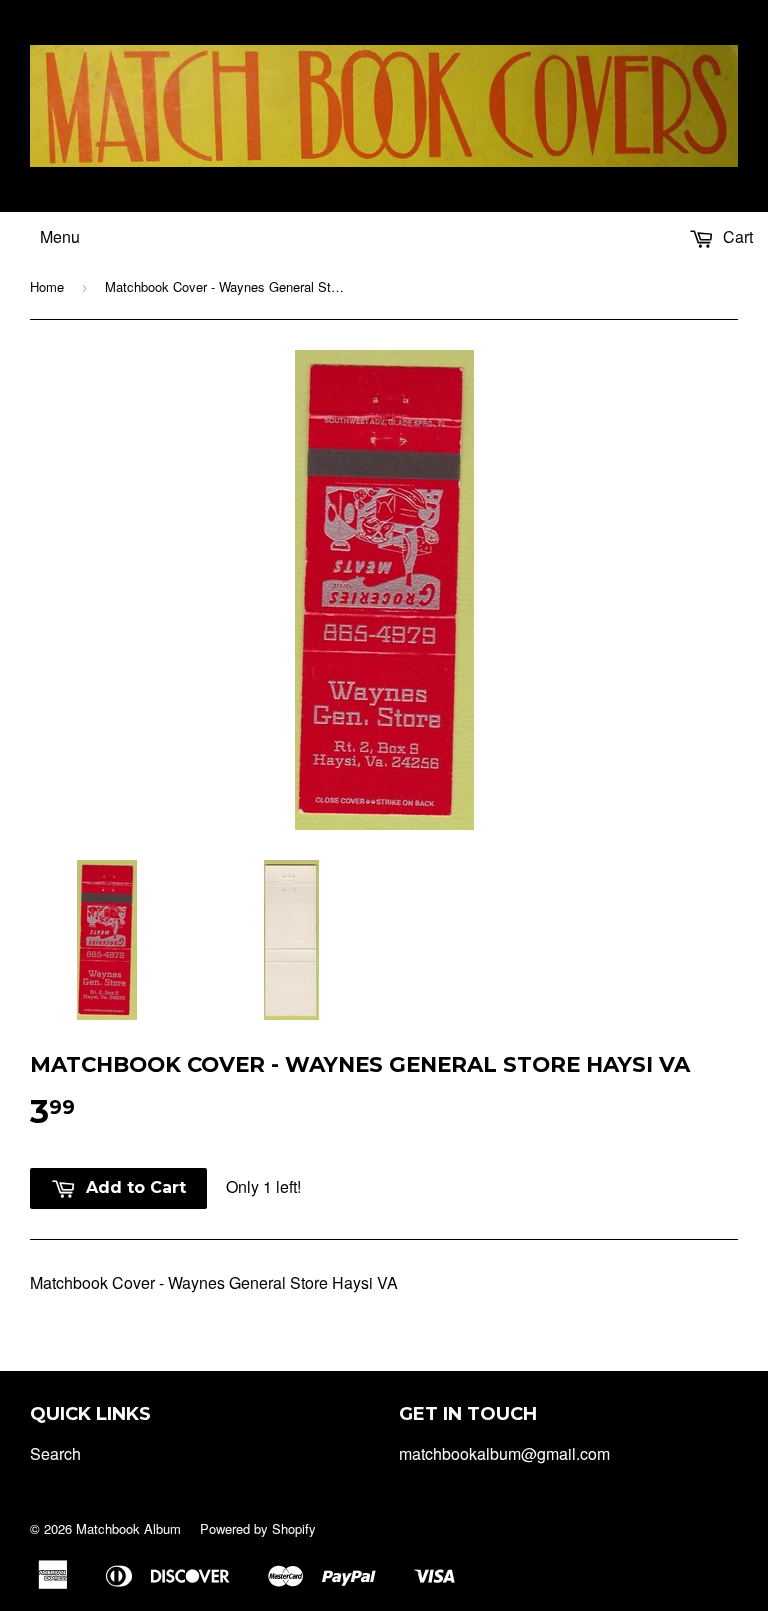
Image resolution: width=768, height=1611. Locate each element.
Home (47, 286)
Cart (736, 236)
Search (55, 1453)
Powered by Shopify (258, 1528)
